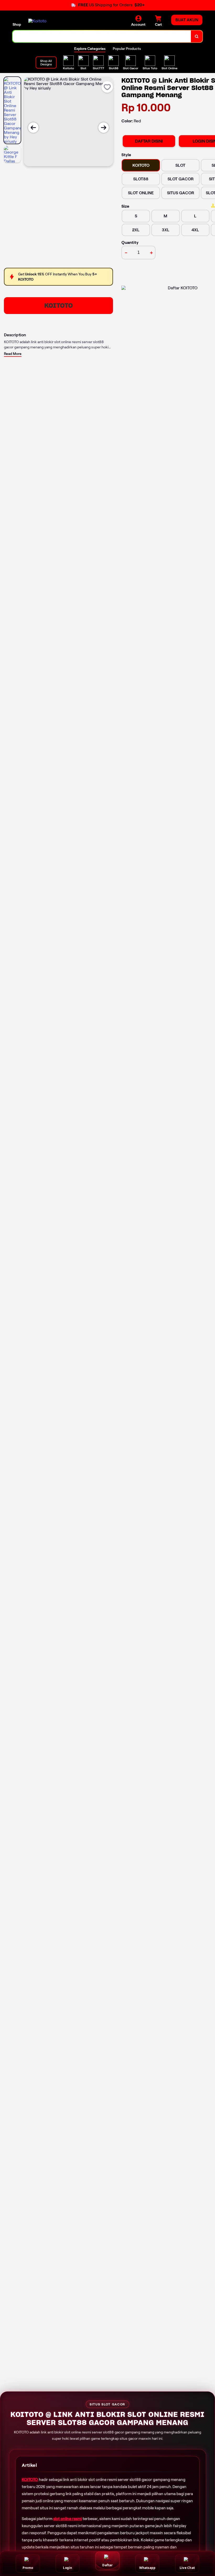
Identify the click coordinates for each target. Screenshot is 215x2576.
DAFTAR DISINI (149, 141)
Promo (28, 2568)
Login (68, 2568)
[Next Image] (104, 128)
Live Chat (187, 2568)
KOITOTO (59, 305)
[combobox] (102, 36)
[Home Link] (37, 21)
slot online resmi (68, 2519)
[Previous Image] (33, 128)
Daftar (107, 2565)
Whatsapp (147, 2568)
